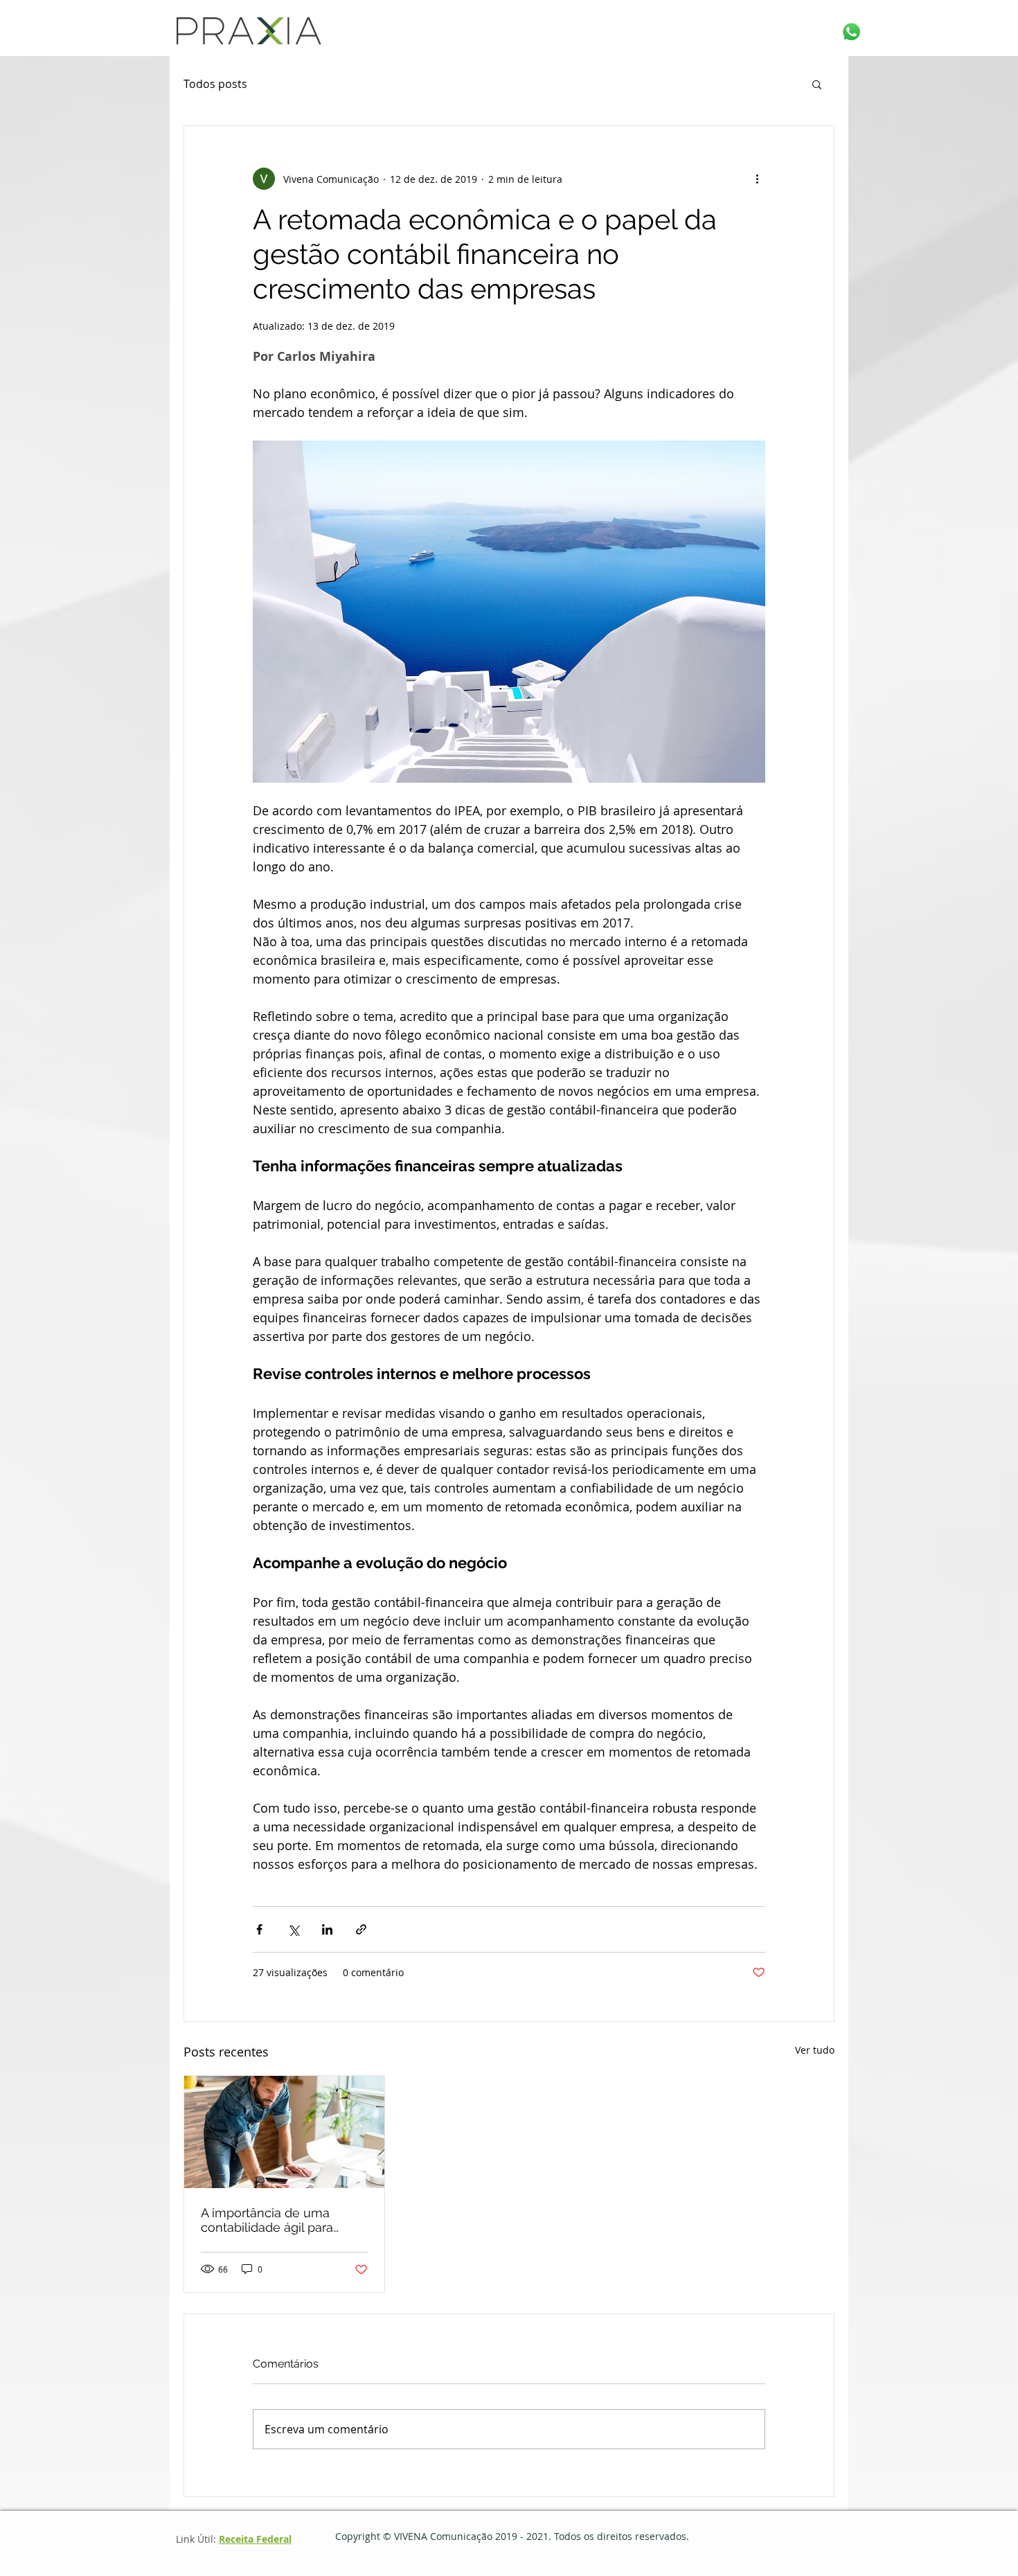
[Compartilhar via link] (361, 1929)
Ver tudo (815, 2050)
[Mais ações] (757, 179)
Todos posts (215, 84)
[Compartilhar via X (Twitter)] (293, 1929)
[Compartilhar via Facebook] (259, 1929)
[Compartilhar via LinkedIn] (327, 1929)
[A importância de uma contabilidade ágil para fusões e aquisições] (284, 2132)
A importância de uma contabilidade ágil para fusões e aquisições (267, 2220)
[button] (817, 84)
